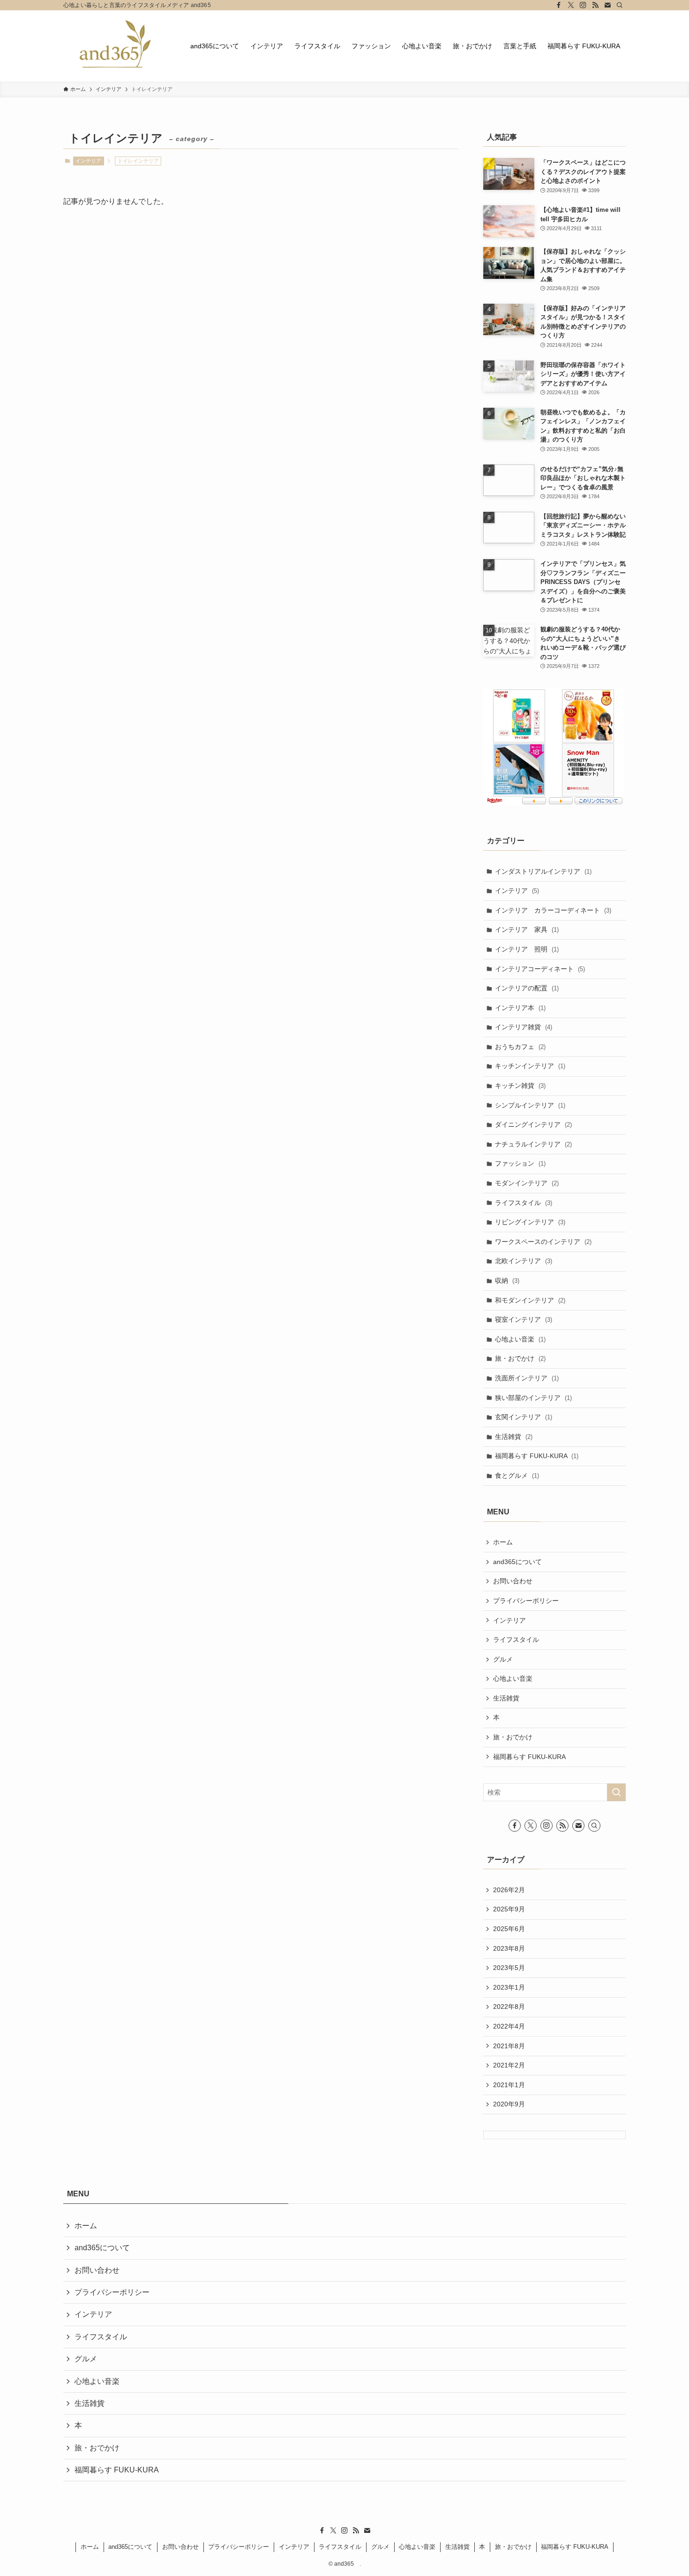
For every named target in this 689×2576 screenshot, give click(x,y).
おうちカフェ (520, 1047)
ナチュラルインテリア (533, 1144)
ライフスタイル (524, 1203)
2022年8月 (509, 2007)
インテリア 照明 (527, 949)
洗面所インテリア (527, 1378)
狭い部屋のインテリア (533, 1398)
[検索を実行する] (616, 1792)
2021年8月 (509, 2046)
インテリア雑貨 (524, 1027)
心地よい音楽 (520, 1339)
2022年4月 (509, 2026)
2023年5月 (509, 1968)
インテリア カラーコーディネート (553, 910)
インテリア (88, 161)
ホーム (503, 1542)
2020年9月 (509, 2104)
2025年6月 (509, 1929)
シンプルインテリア (530, 1105)
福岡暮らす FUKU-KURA (537, 1456)
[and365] (115, 46)
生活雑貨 (514, 1437)
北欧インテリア (524, 1261)
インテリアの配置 (527, 988)
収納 (507, 1281)
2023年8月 (509, 1948)
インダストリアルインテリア (543, 871)
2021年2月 (509, 2065)
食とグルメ (517, 1475)
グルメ (503, 1659)
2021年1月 (509, 2085)
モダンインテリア (527, 1183)
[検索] (620, 5)
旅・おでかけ (520, 1358)
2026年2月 (509, 1890)
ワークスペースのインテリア (543, 1242)
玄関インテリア (524, 1417)
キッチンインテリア (530, 1066)
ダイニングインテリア (533, 1124)
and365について (517, 1562)
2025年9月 (509, 1909)
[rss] (595, 5)
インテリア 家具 (527, 929)
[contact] (607, 5)
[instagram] (583, 5)
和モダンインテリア (530, 1300)
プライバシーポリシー (526, 1601)
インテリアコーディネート (540, 969)
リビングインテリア (530, 1222)
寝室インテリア (524, 1319)
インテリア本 (520, 1008)
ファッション (520, 1163)
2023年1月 (509, 1987)
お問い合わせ (513, 1581)
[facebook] (559, 5)
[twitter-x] (571, 5)
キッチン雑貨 (520, 1086)
